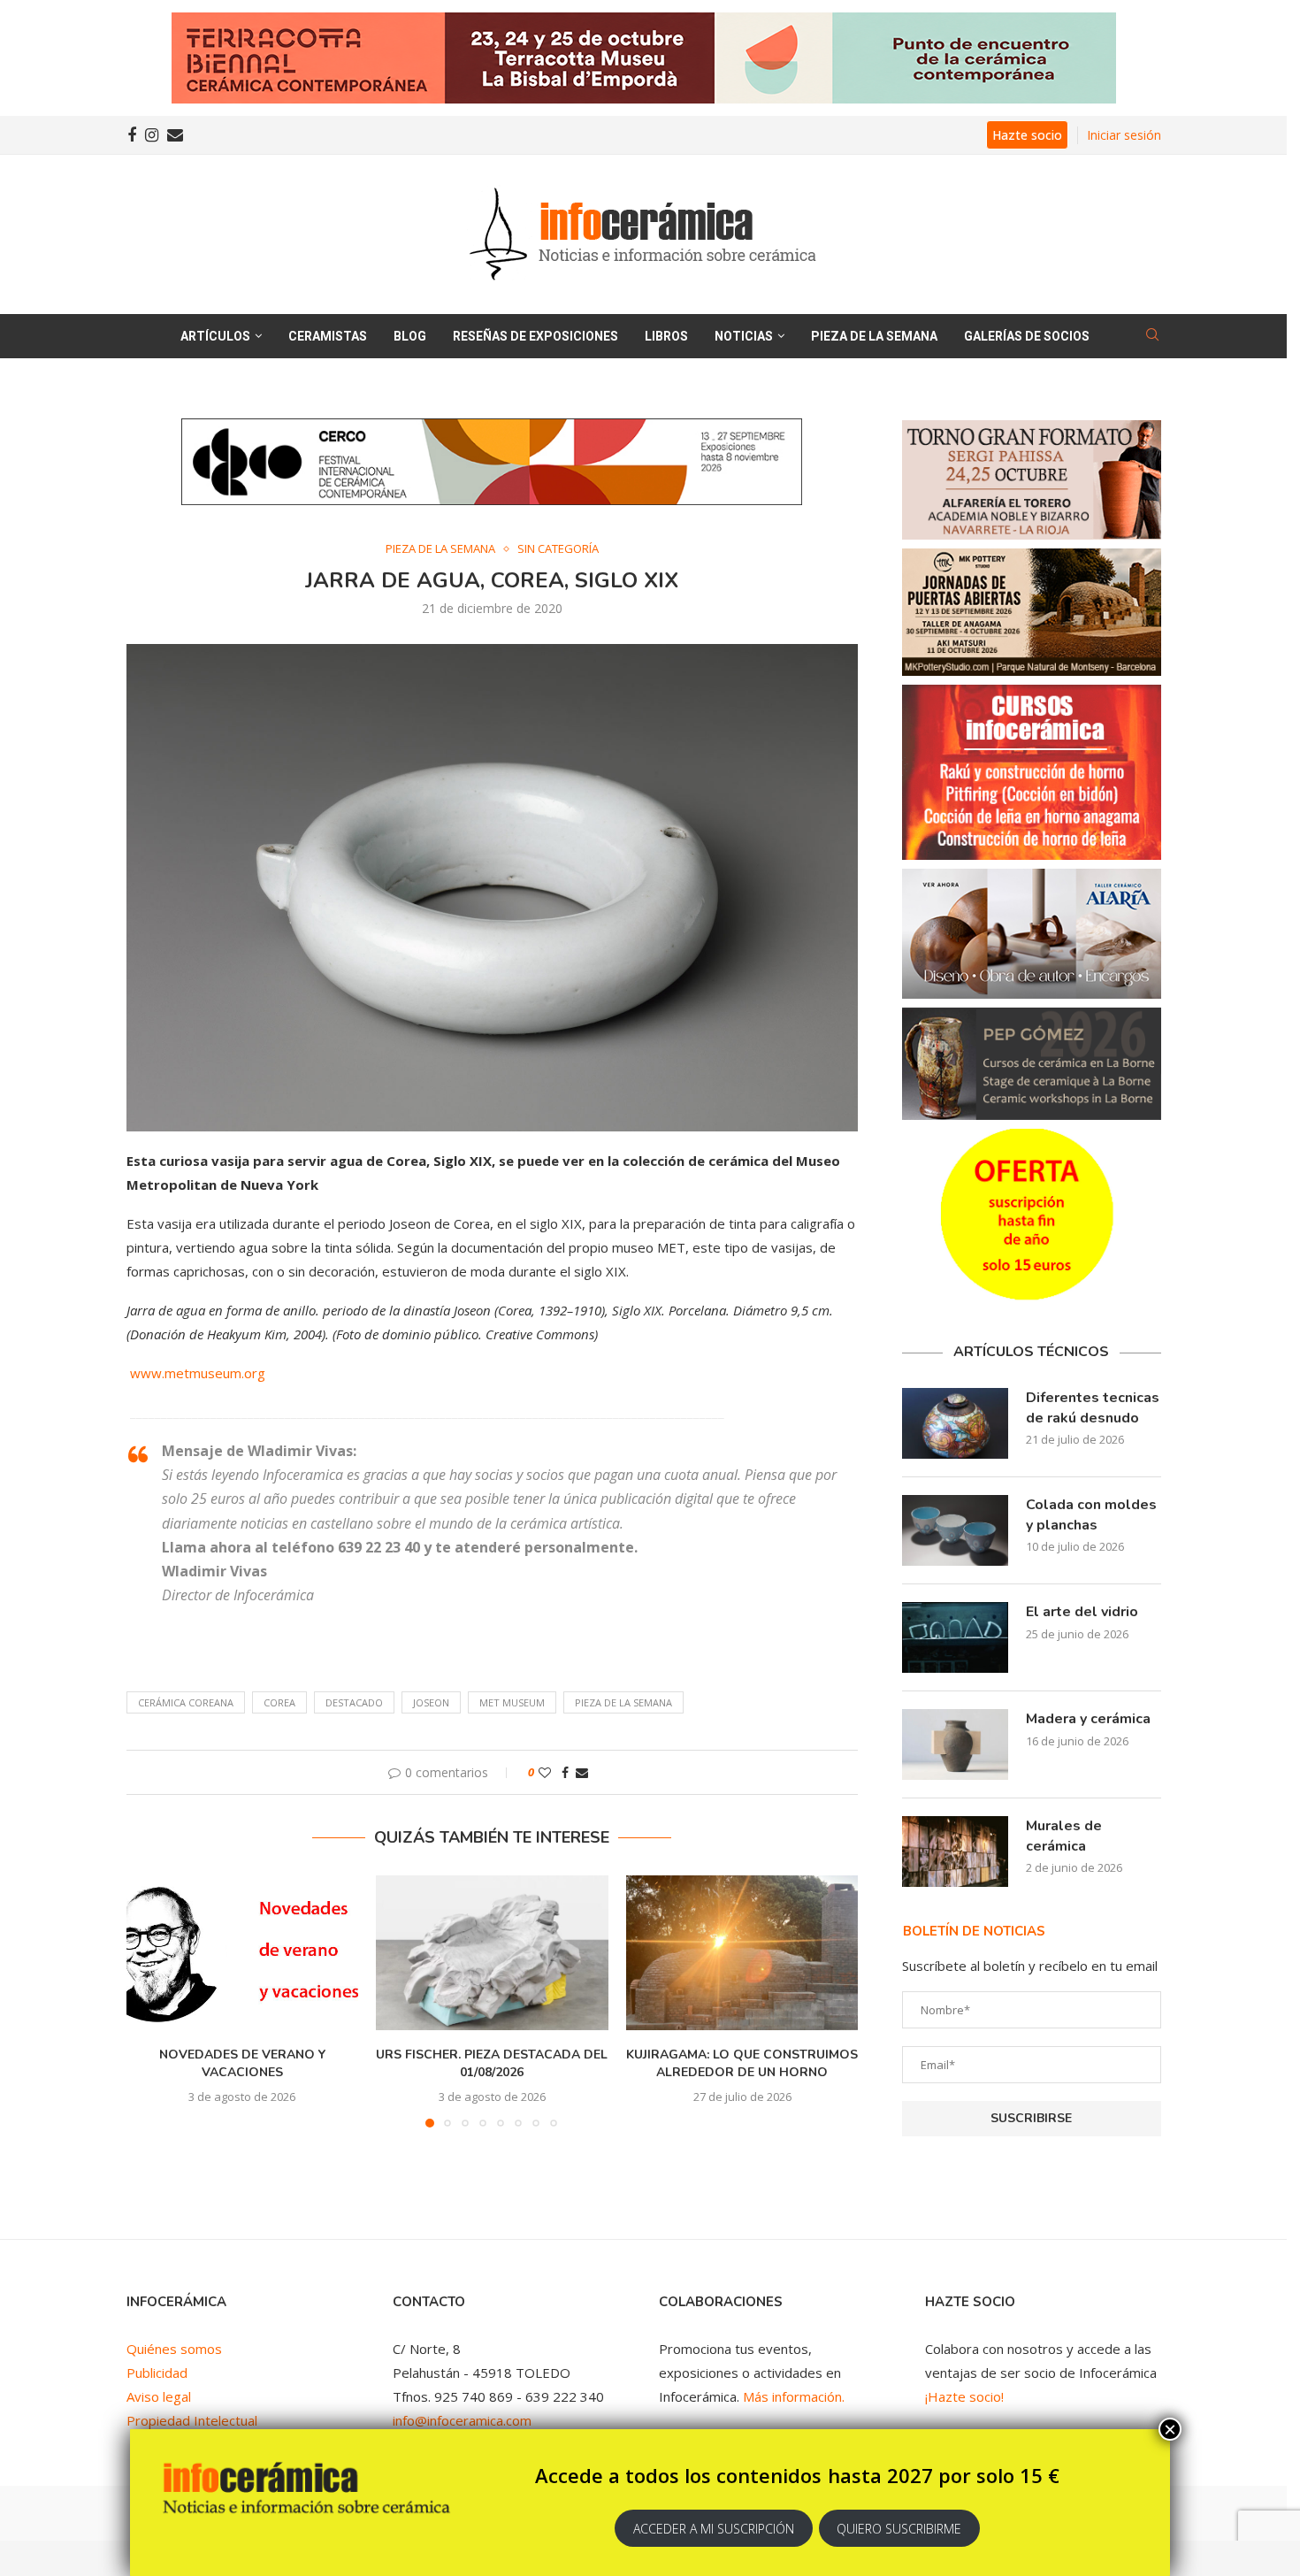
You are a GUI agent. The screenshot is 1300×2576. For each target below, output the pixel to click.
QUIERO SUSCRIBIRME (899, 2529)
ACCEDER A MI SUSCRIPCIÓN (714, 2529)
